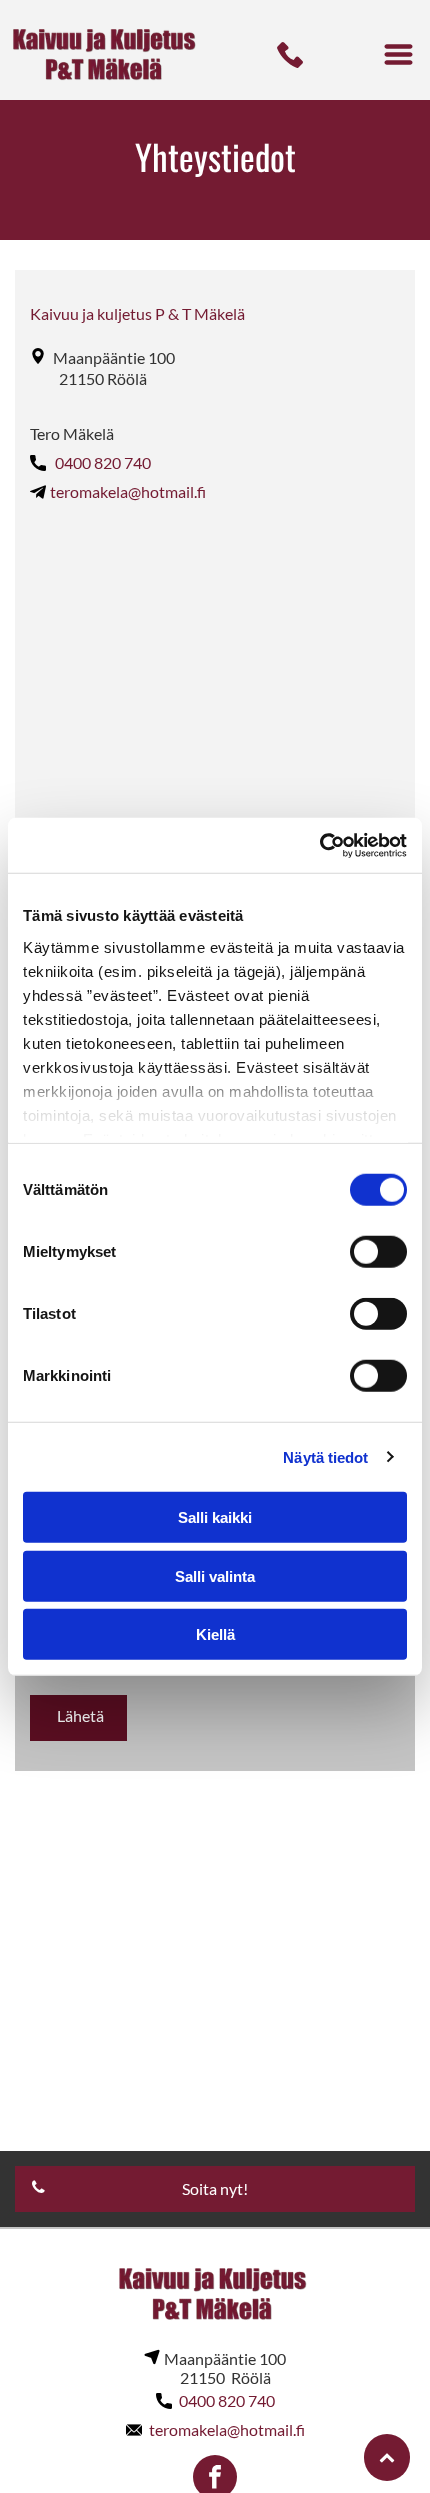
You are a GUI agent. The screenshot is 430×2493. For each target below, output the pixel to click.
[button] (398, 54)
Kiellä (215, 1634)
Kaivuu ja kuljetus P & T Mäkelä (137, 313)
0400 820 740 (103, 462)
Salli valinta (215, 1575)
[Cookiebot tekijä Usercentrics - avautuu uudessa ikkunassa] (319, 845)
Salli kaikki (215, 1517)
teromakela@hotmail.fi (128, 491)
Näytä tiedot (325, 1456)
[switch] (378, 1252)
